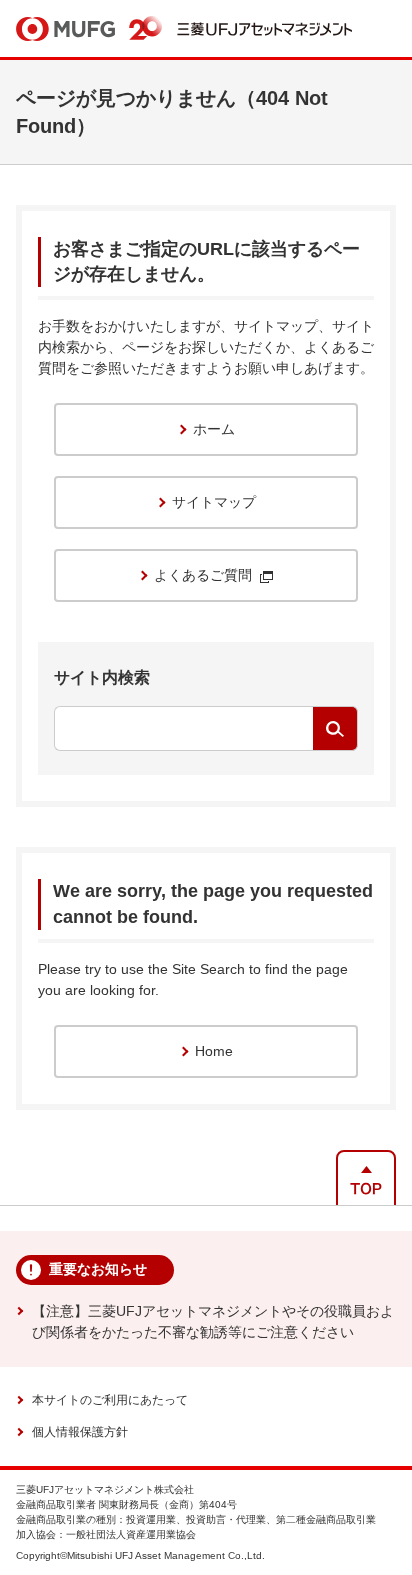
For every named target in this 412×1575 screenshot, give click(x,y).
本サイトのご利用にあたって (110, 1400)
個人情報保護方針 (80, 1432)
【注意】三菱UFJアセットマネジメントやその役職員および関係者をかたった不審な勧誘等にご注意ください (213, 1321)
